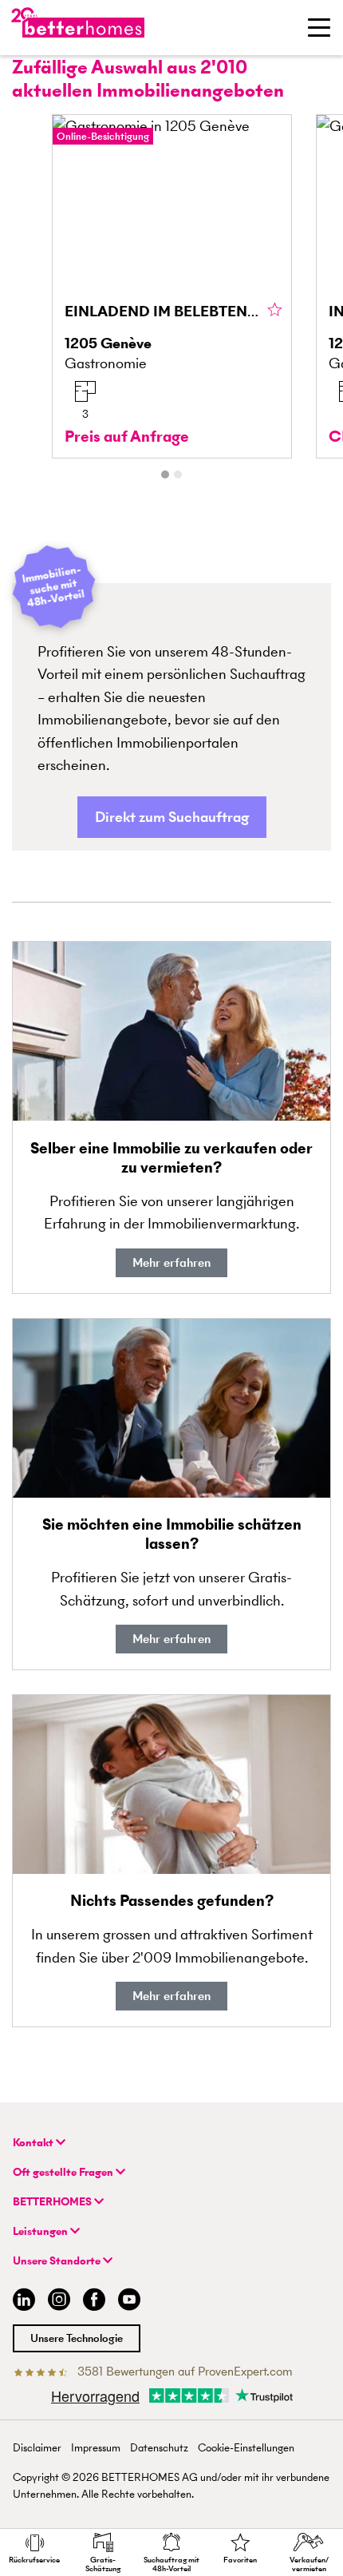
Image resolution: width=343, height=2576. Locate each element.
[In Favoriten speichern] (275, 311)
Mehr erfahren (171, 1262)
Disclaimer (37, 2448)
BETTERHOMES (53, 2202)
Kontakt (34, 2143)
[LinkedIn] (21, 2302)
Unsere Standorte (58, 2261)
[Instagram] (59, 2302)
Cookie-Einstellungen (246, 2448)
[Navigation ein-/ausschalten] (319, 27)
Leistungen (41, 2231)
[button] (172, 818)
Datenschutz (159, 2448)
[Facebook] (94, 2302)
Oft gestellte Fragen (64, 2172)
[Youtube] (129, 2302)
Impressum (96, 2448)
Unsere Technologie (77, 2338)
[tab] (165, 474)
